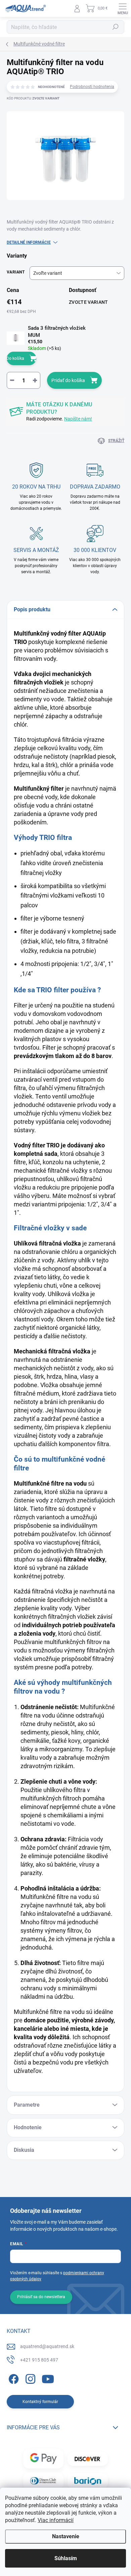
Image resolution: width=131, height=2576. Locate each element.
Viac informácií (56, 2520)
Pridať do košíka (68, 380)
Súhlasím (66, 2558)
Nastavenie (66, 2536)
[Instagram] (29, 2378)
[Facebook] (13, 2378)
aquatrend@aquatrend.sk (47, 2346)
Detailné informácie (29, 242)
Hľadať (116, 27)
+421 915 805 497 (39, 2360)
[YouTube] (48, 2378)
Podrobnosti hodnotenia (92, 87)
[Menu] (123, 8)
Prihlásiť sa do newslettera (41, 2297)
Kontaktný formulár (40, 2402)
